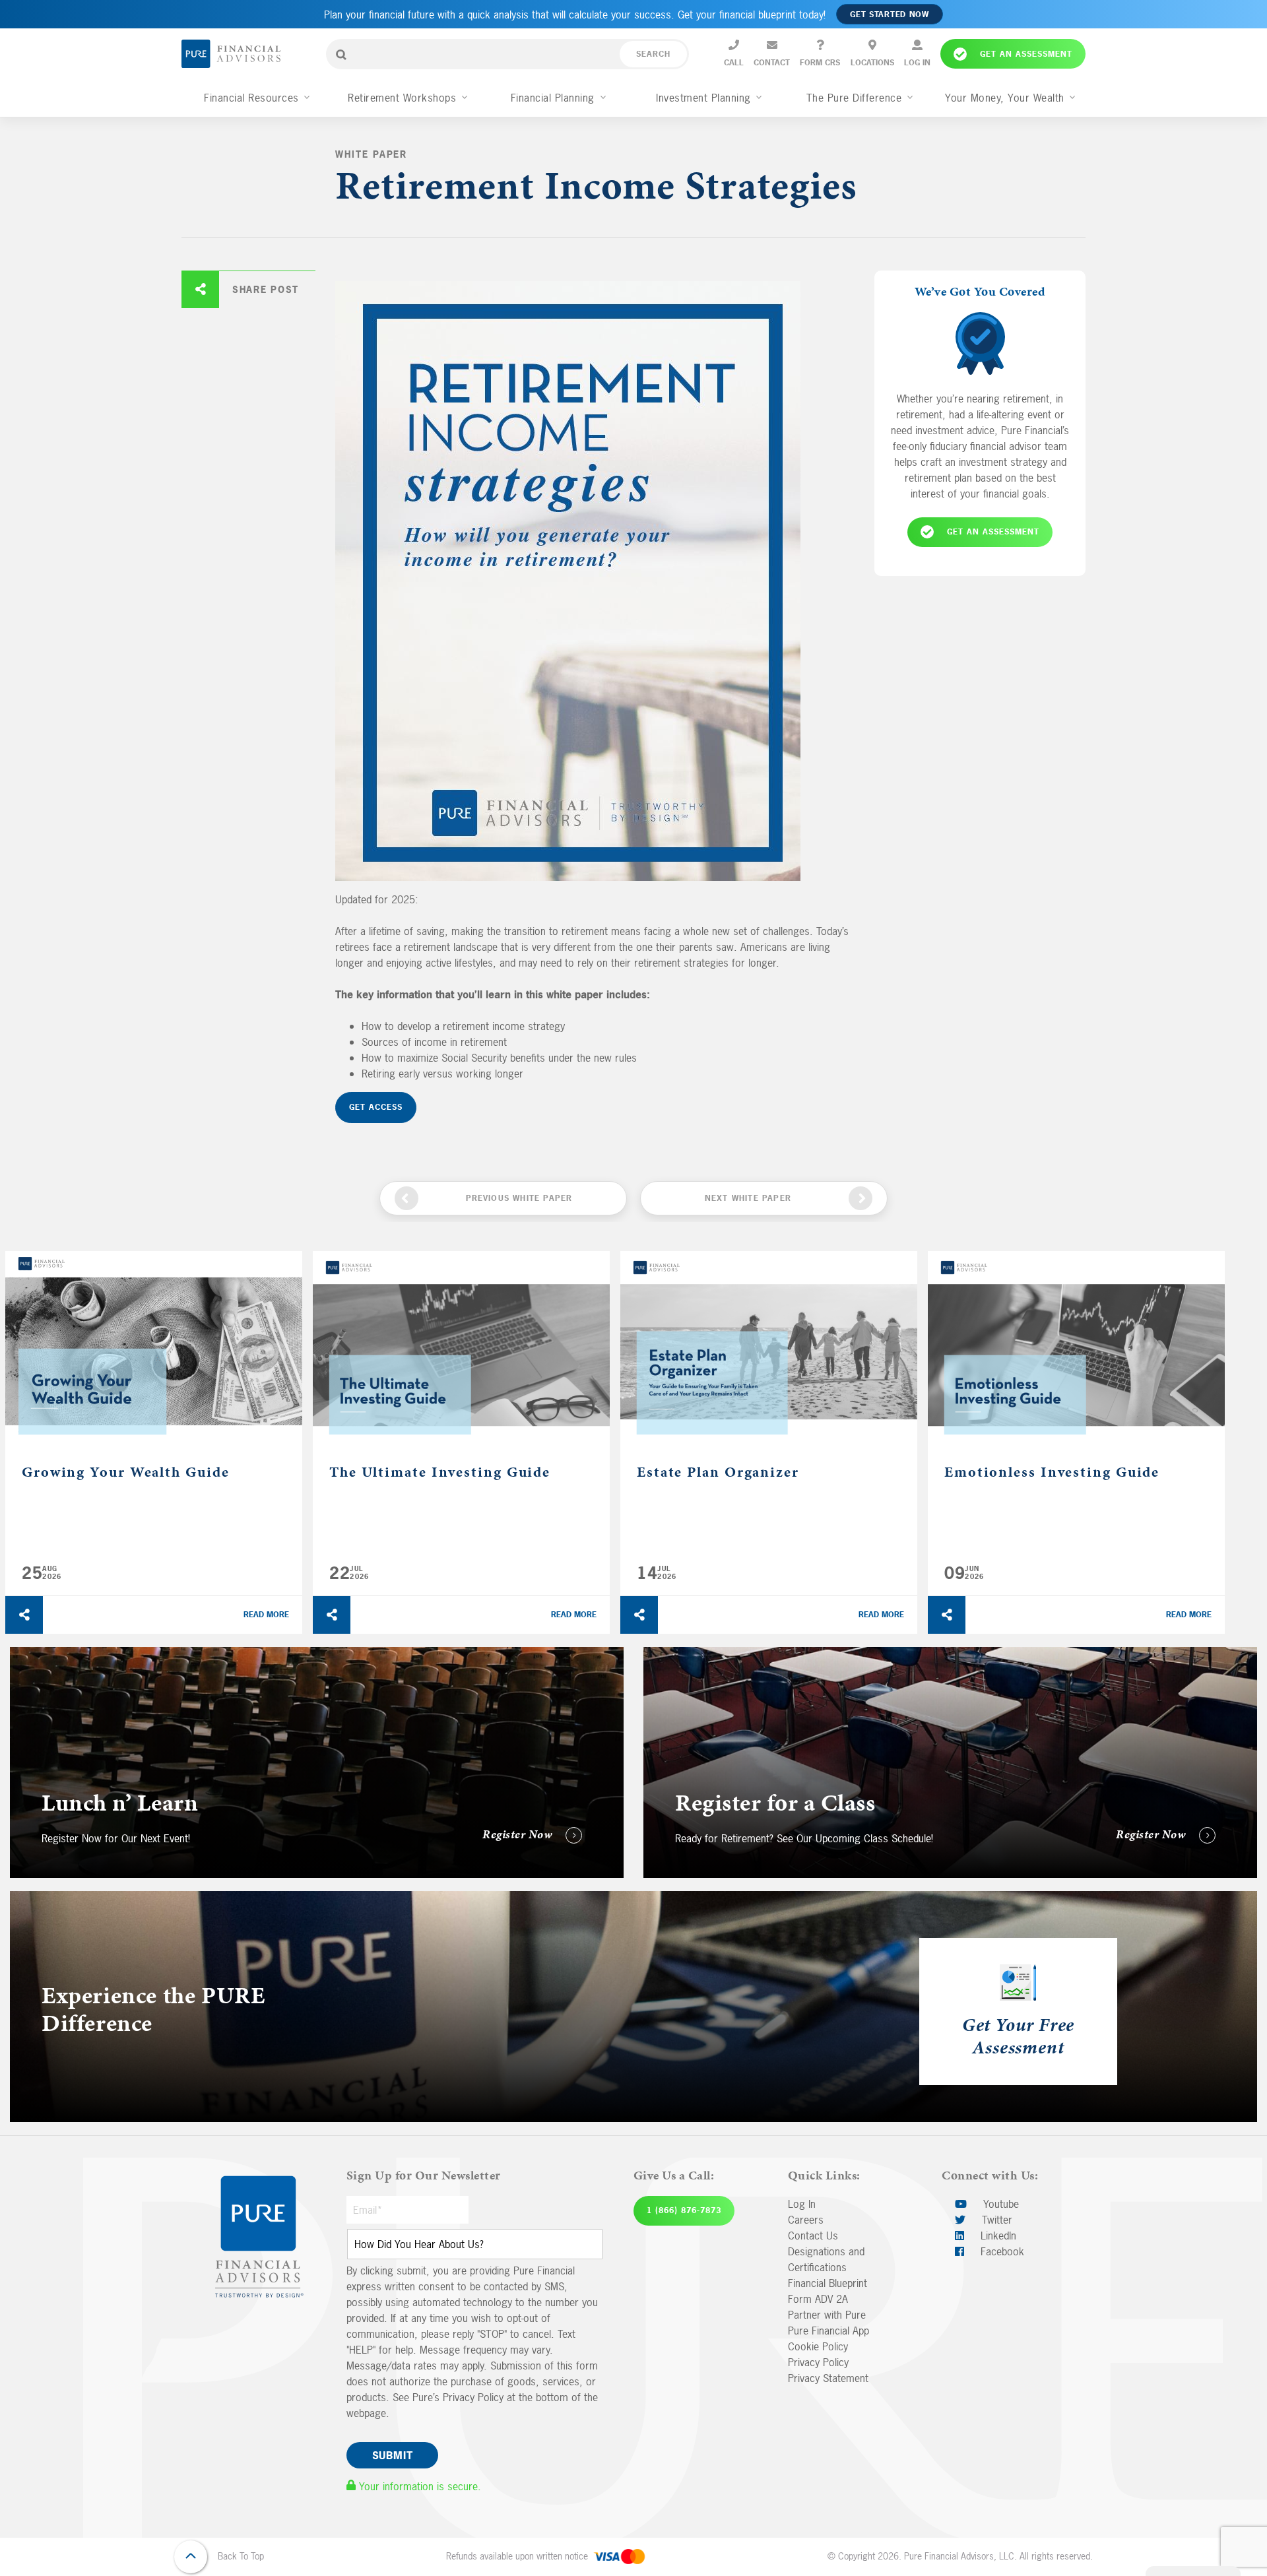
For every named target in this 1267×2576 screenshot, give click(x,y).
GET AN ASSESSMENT (993, 531)
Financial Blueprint (828, 2283)
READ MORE (266, 1615)
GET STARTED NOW (890, 15)
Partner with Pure (827, 2315)
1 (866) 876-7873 (684, 2210)
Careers (806, 2220)
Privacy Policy (818, 2362)
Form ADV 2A (818, 2299)
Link (19, 1655)
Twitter (995, 2220)
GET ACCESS (376, 1107)
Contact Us (813, 2236)
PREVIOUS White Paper (519, 1198)
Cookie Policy (818, 2346)
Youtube (999, 2204)
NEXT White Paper (748, 1198)
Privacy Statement (828, 2378)
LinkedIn (997, 2236)
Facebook (1001, 2251)
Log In (802, 2204)
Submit (393, 2455)
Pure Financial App (828, 2331)
